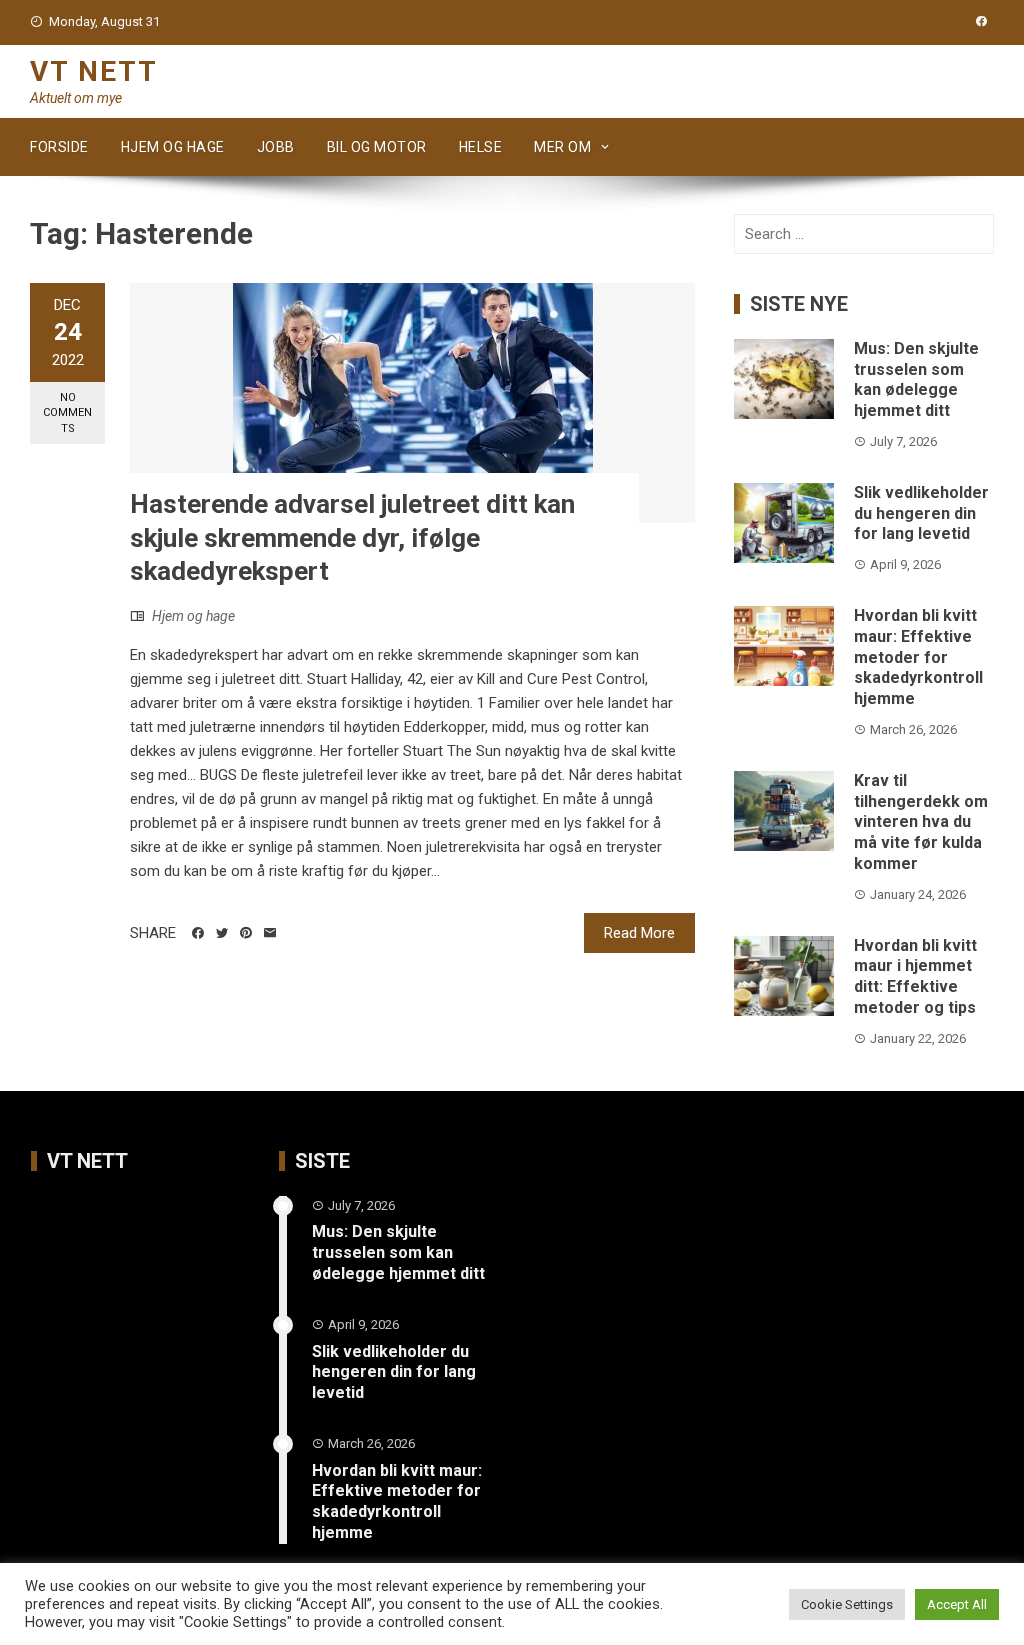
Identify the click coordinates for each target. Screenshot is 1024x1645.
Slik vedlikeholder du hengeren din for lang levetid (921, 513)
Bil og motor (377, 147)
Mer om (562, 147)
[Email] (270, 933)
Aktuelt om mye (76, 98)
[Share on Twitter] (222, 933)
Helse (481, 147)
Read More (639, 933)
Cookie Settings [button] (847, 1604)
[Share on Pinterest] (246, 933)
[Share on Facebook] (198, 933)
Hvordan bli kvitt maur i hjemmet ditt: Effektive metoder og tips (915, 976)
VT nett (94, 71)
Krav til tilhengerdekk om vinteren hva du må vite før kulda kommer (921, 822)
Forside (59, 147)
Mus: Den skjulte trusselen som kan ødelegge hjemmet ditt (916, 379)
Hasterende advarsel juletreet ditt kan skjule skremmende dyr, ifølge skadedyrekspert (352, 538)
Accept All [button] (957, 1604)
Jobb (276, 147)
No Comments (67, 413)
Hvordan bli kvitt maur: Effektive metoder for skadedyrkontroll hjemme (918, 657)
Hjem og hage (173, 147)
